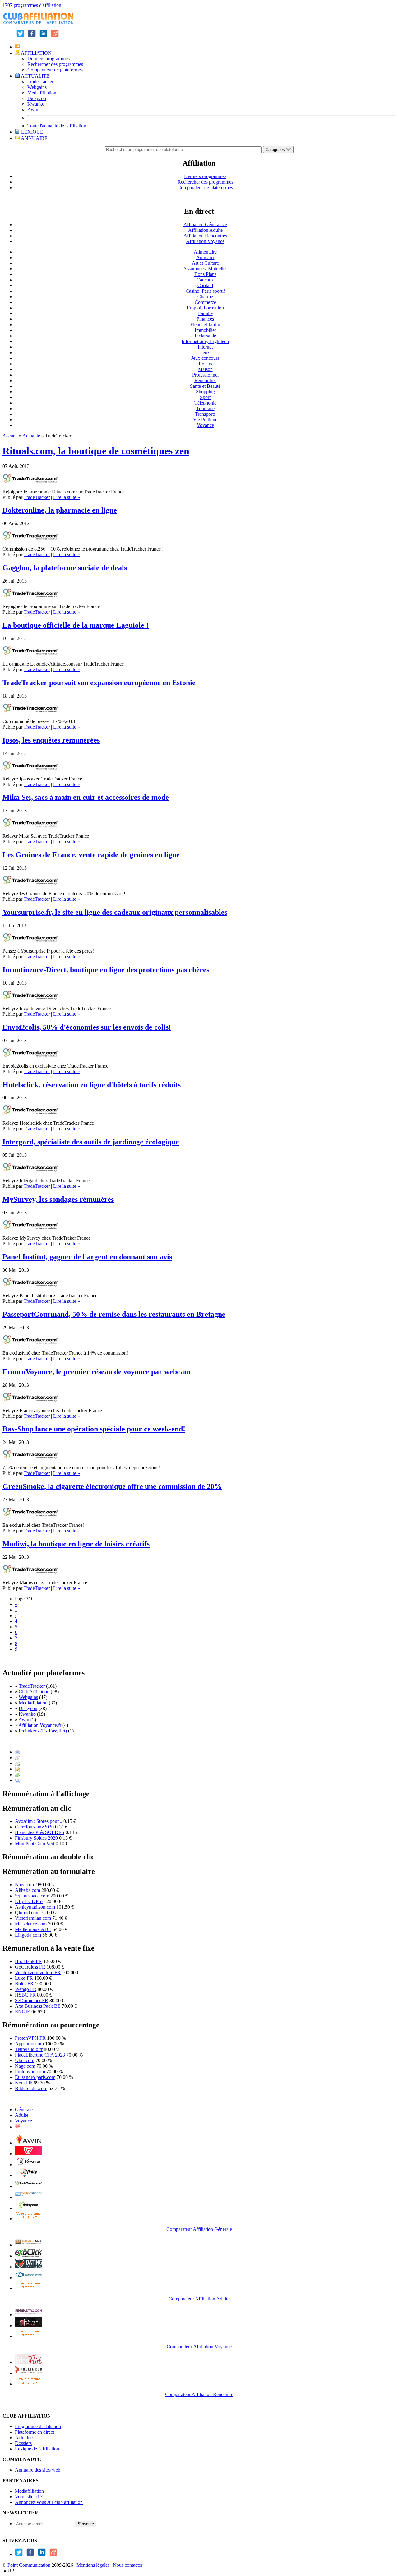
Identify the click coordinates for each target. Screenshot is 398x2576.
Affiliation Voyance (205, 241)
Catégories (276, 150)
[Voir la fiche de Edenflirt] (29, 2362)
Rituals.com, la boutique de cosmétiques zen (96, 451)
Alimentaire (205, 252)
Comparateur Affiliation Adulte (199, 2299)
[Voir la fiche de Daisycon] (29, 2208)
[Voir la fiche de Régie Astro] (29, 2315)
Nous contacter (128, 2565)
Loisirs (205, 364)
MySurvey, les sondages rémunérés (58, 1199)
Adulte (22, 2115)
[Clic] (17, 1757)
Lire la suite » (67, 497)
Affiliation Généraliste (205, 224)
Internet (205, 347)
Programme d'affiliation (38, 2426)
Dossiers (23, 2443)
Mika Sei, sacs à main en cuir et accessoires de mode (86, 797)
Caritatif (205, 285)
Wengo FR (26, 1989)
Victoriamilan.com (33, 1918)
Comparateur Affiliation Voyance (199, 2347)
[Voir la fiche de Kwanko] (29, 2164)
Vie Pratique (205, 420)
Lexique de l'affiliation (37, 2449)
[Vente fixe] (17, 1775)
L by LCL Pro (29, 1901)
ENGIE (23, 2012)
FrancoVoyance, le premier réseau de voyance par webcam (96, 1372)
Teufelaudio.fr (29, 2049)
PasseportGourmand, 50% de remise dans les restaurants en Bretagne (114, 1314)
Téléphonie (205, 403)
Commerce (205, 302)
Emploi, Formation (205, 308)
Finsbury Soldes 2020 (36, 1838)
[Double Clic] (17, 1763)
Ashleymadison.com (35, 1907)
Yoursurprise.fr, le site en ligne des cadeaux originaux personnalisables (115, 912)
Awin (33, 110)
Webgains (37, 87)
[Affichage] (17, 1752)
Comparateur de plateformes (55, 70)
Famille (205, 313)
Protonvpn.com (30, 2072)
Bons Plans (205, 274)
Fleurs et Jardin (205, 325)
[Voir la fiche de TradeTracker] (29, 2186)
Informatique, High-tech (205, 341)
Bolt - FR (24, 1984)
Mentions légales (93, 2565)
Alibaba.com (28, 1890)
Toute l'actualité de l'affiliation (57, 126)
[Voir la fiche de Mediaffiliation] (29, 2197)
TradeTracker (40, 82)
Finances (205, 319)
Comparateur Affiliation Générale (199, 2229)
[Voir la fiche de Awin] (29, 2143)
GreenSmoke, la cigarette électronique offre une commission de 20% (112, 1486)
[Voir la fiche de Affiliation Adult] (29, 2245)
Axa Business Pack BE (38, 2006)
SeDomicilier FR (32, 2000)
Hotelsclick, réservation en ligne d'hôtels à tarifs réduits (92, 1085)
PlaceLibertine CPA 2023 (40, 2055)
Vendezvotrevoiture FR (38, 1972)
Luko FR (24, 1978)
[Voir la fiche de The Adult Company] (29, 2267)
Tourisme (205, 408)
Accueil (10, 436)
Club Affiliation (34, 1692)
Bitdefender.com (31, 2088)
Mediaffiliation (42, 93)
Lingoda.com (28, 1935)
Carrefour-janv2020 (34, 1827)
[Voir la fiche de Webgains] (29, 2154)
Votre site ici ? (29, 2497)
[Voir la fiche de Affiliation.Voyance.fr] (29, 2325)
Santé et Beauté (205, 386)
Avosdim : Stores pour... (39, 1821)
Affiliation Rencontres (205, 236)
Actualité (24, 2438)
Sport (205, 397)
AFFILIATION (36, 53)
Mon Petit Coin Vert (35, 1844)
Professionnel (205, 375)
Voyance (205, 425)
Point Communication (29, 2565)
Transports (205, 414)
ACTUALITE (35, 76)
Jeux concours (205, 358)
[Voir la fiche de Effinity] (29, 2175)
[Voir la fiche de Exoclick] (29, 2256)
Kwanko (36, 104)
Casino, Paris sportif (205, 291)
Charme (205, 297)
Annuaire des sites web (38, 2470)
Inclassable (205, 336)
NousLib (24, 2083)
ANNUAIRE (34, 138)
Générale (24, 2109)
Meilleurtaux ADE (33, 1929)
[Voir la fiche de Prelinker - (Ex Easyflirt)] (29, 2373)
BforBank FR (28, 1961)
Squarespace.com (32, 1896)
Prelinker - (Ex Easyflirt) (43, 1731)
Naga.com (25, 1885)
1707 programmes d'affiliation (32, 5)
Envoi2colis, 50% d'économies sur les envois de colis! (87, 1027)
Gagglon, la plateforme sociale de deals (65, 568)
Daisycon (37, 98)
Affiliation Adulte (205, 230)
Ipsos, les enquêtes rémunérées (51, 740)
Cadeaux (205, 280)
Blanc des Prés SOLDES (40, 1832)
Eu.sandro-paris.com (35, 2077)
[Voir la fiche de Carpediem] (29, 2278)
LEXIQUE (32, 132)
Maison (205, 369)
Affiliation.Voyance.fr (40, 1725)
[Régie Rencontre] (17, 2127)
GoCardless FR (30, 1967)
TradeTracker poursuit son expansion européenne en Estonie (99, 683)
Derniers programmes (49, 59)
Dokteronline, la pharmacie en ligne (60, 510)
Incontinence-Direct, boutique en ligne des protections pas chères (106, 970)
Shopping (205, 392)
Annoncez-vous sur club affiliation (49, 2502)
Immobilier (205, 330)
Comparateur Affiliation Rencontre (199, 2394)
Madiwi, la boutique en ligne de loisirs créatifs (76, 1544)
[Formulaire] (17, 1769)
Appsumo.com (29, 2044)
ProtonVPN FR (30, 2038)
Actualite (31, 436)
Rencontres (205, 380)
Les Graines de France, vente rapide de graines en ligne (91, 855)
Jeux (205, 352)
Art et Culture (205, 263)
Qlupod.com (27, 1913)
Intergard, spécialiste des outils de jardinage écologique (91, 1142)
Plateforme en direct (35, 2432)
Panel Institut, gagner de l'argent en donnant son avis (87, 1257)
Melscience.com (31, 1924)
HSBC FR (25, 1995)
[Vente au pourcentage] (17, 1780)
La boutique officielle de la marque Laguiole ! (76, 625)
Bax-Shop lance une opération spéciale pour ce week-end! (94, 1429)
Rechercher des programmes (55, 64)
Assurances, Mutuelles (205, 269)
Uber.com (25, 2060)
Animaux (205, 257)
